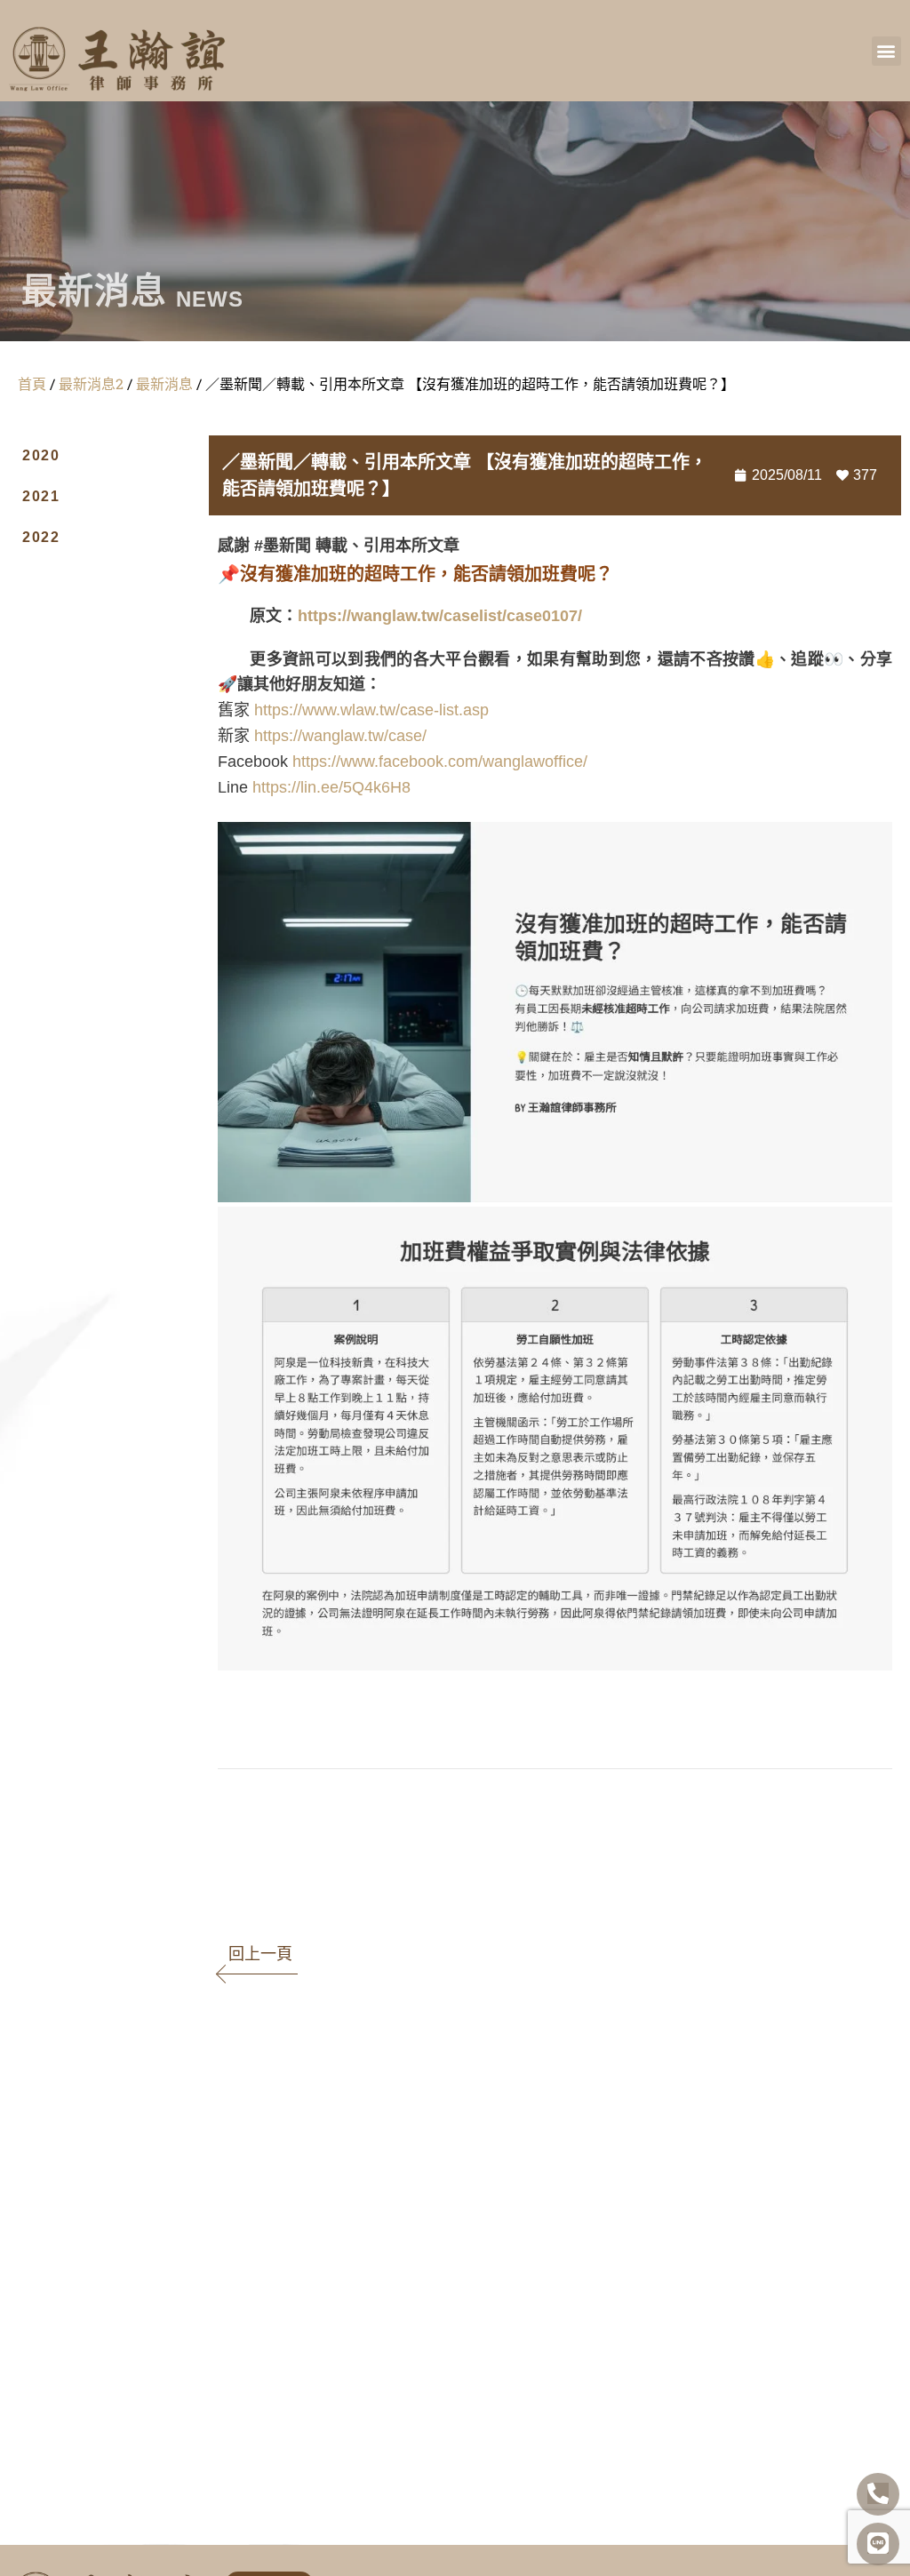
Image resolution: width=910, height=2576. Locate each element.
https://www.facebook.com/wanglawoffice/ (440, 762)
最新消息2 (91, 383)
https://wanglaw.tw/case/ (340, 736)
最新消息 (164, 383)
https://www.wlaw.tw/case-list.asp (371, 710)
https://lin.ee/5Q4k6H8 (331, 787)
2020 (41, 455)
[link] (233, 1804)
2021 (41, 496)
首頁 (32, 383)
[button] (886, 51)
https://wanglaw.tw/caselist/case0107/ (440, 616)
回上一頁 (260, 1954)
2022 (41, 537)
